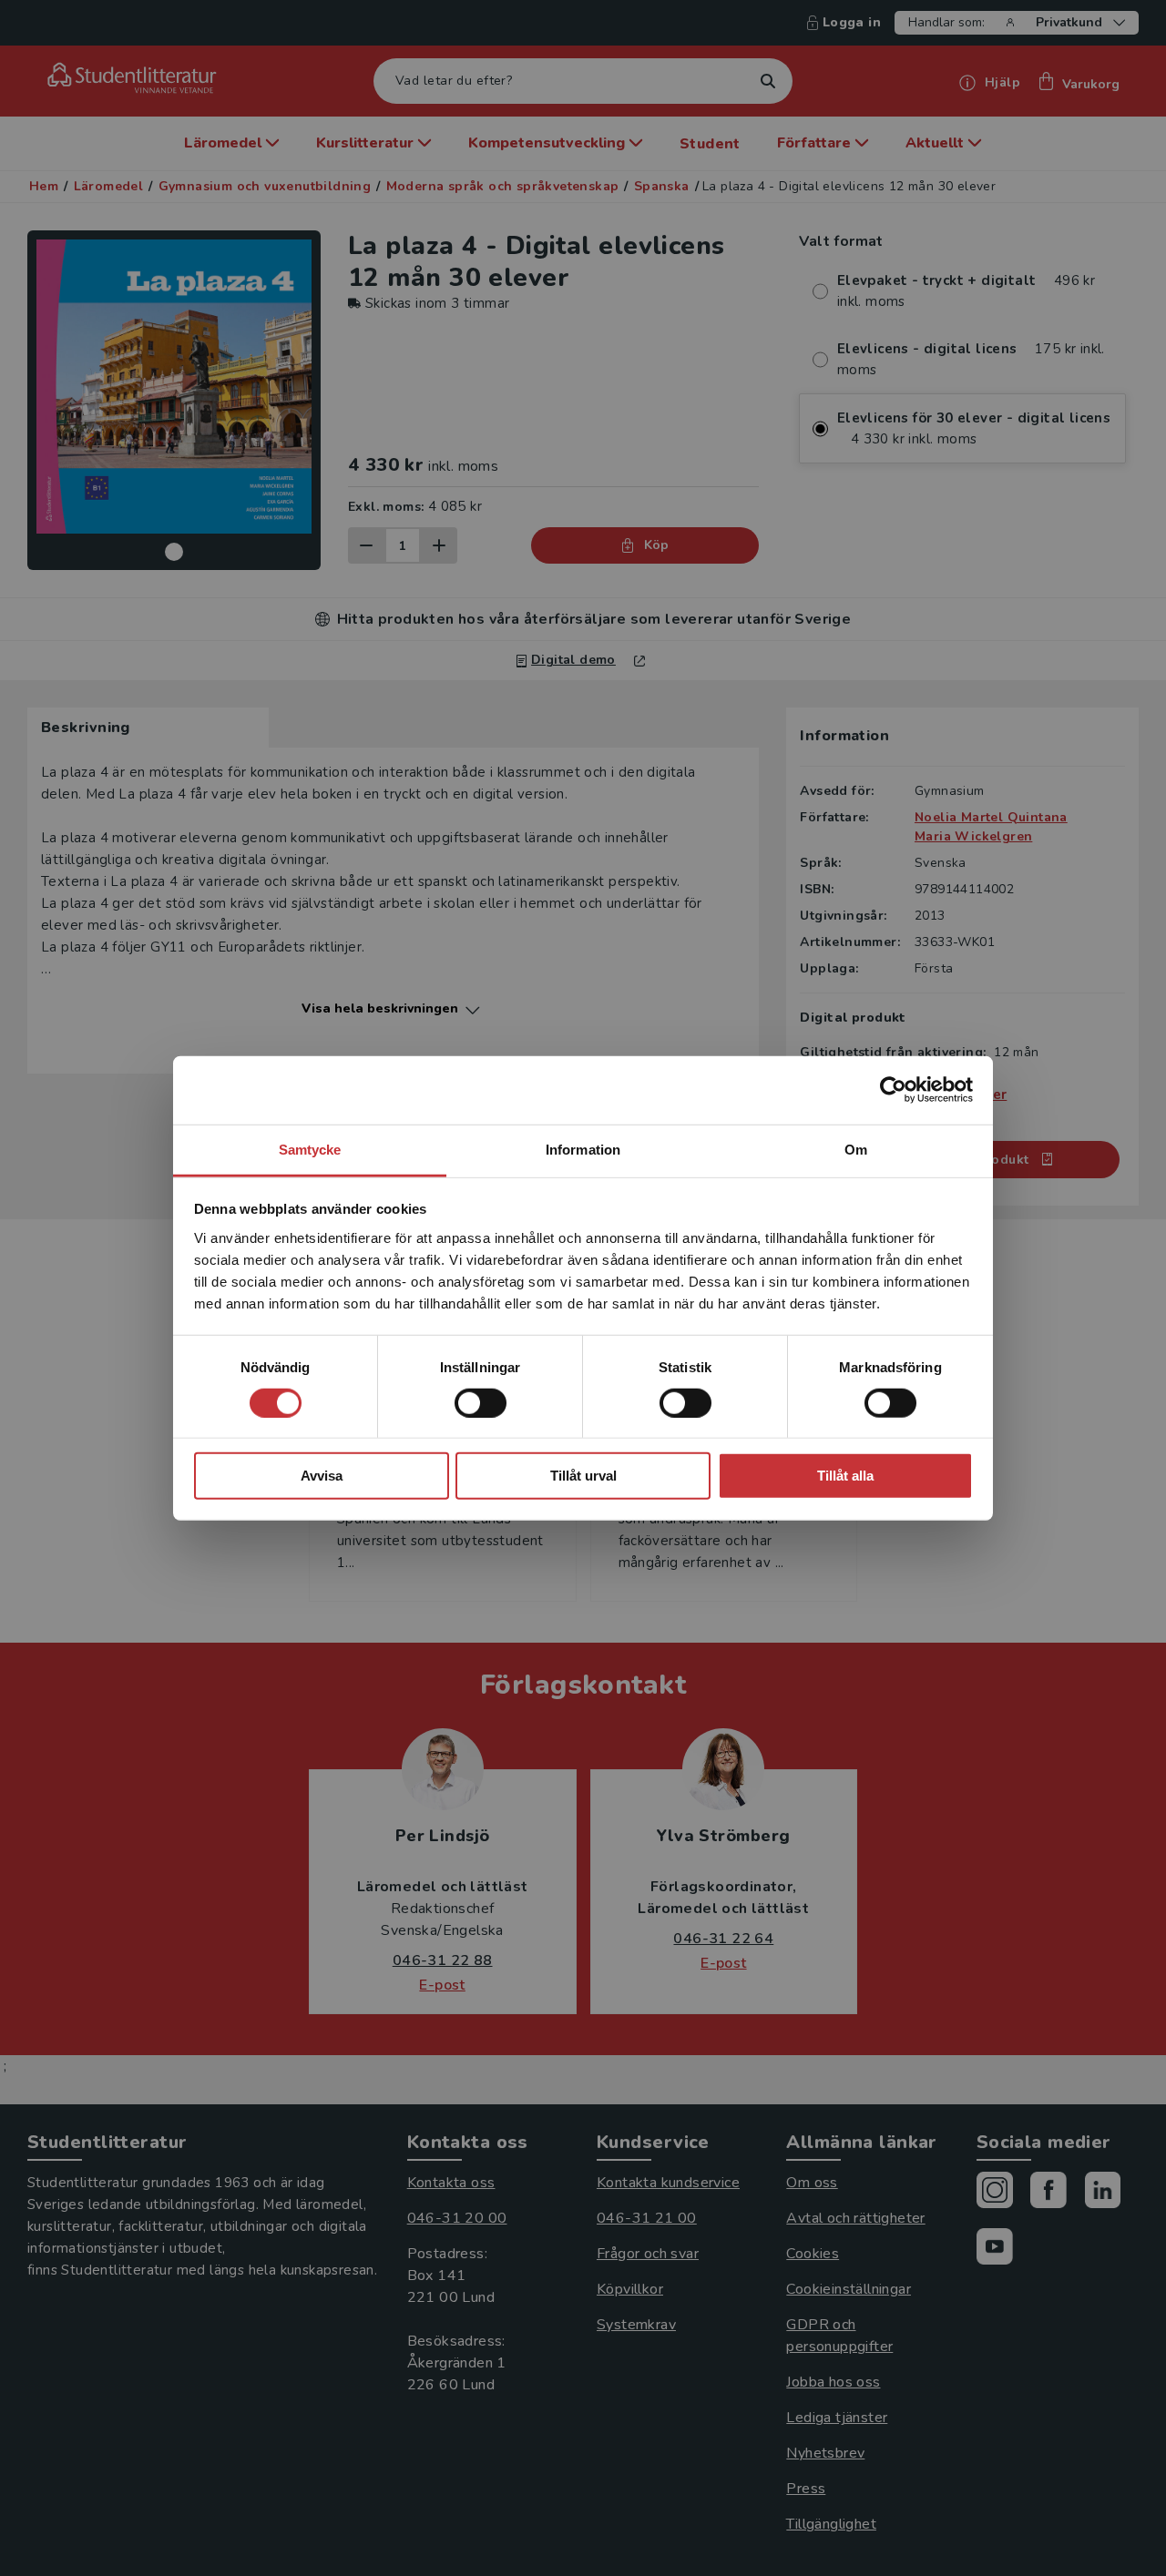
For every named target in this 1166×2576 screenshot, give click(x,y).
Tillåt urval (583, 1476)
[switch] (481, 1403)
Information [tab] (583, 1149)
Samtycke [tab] (310, 1149)
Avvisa (322, 1476)
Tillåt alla (845, 1476)
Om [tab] (856, 1149)
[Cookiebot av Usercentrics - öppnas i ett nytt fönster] (893, 1090)
